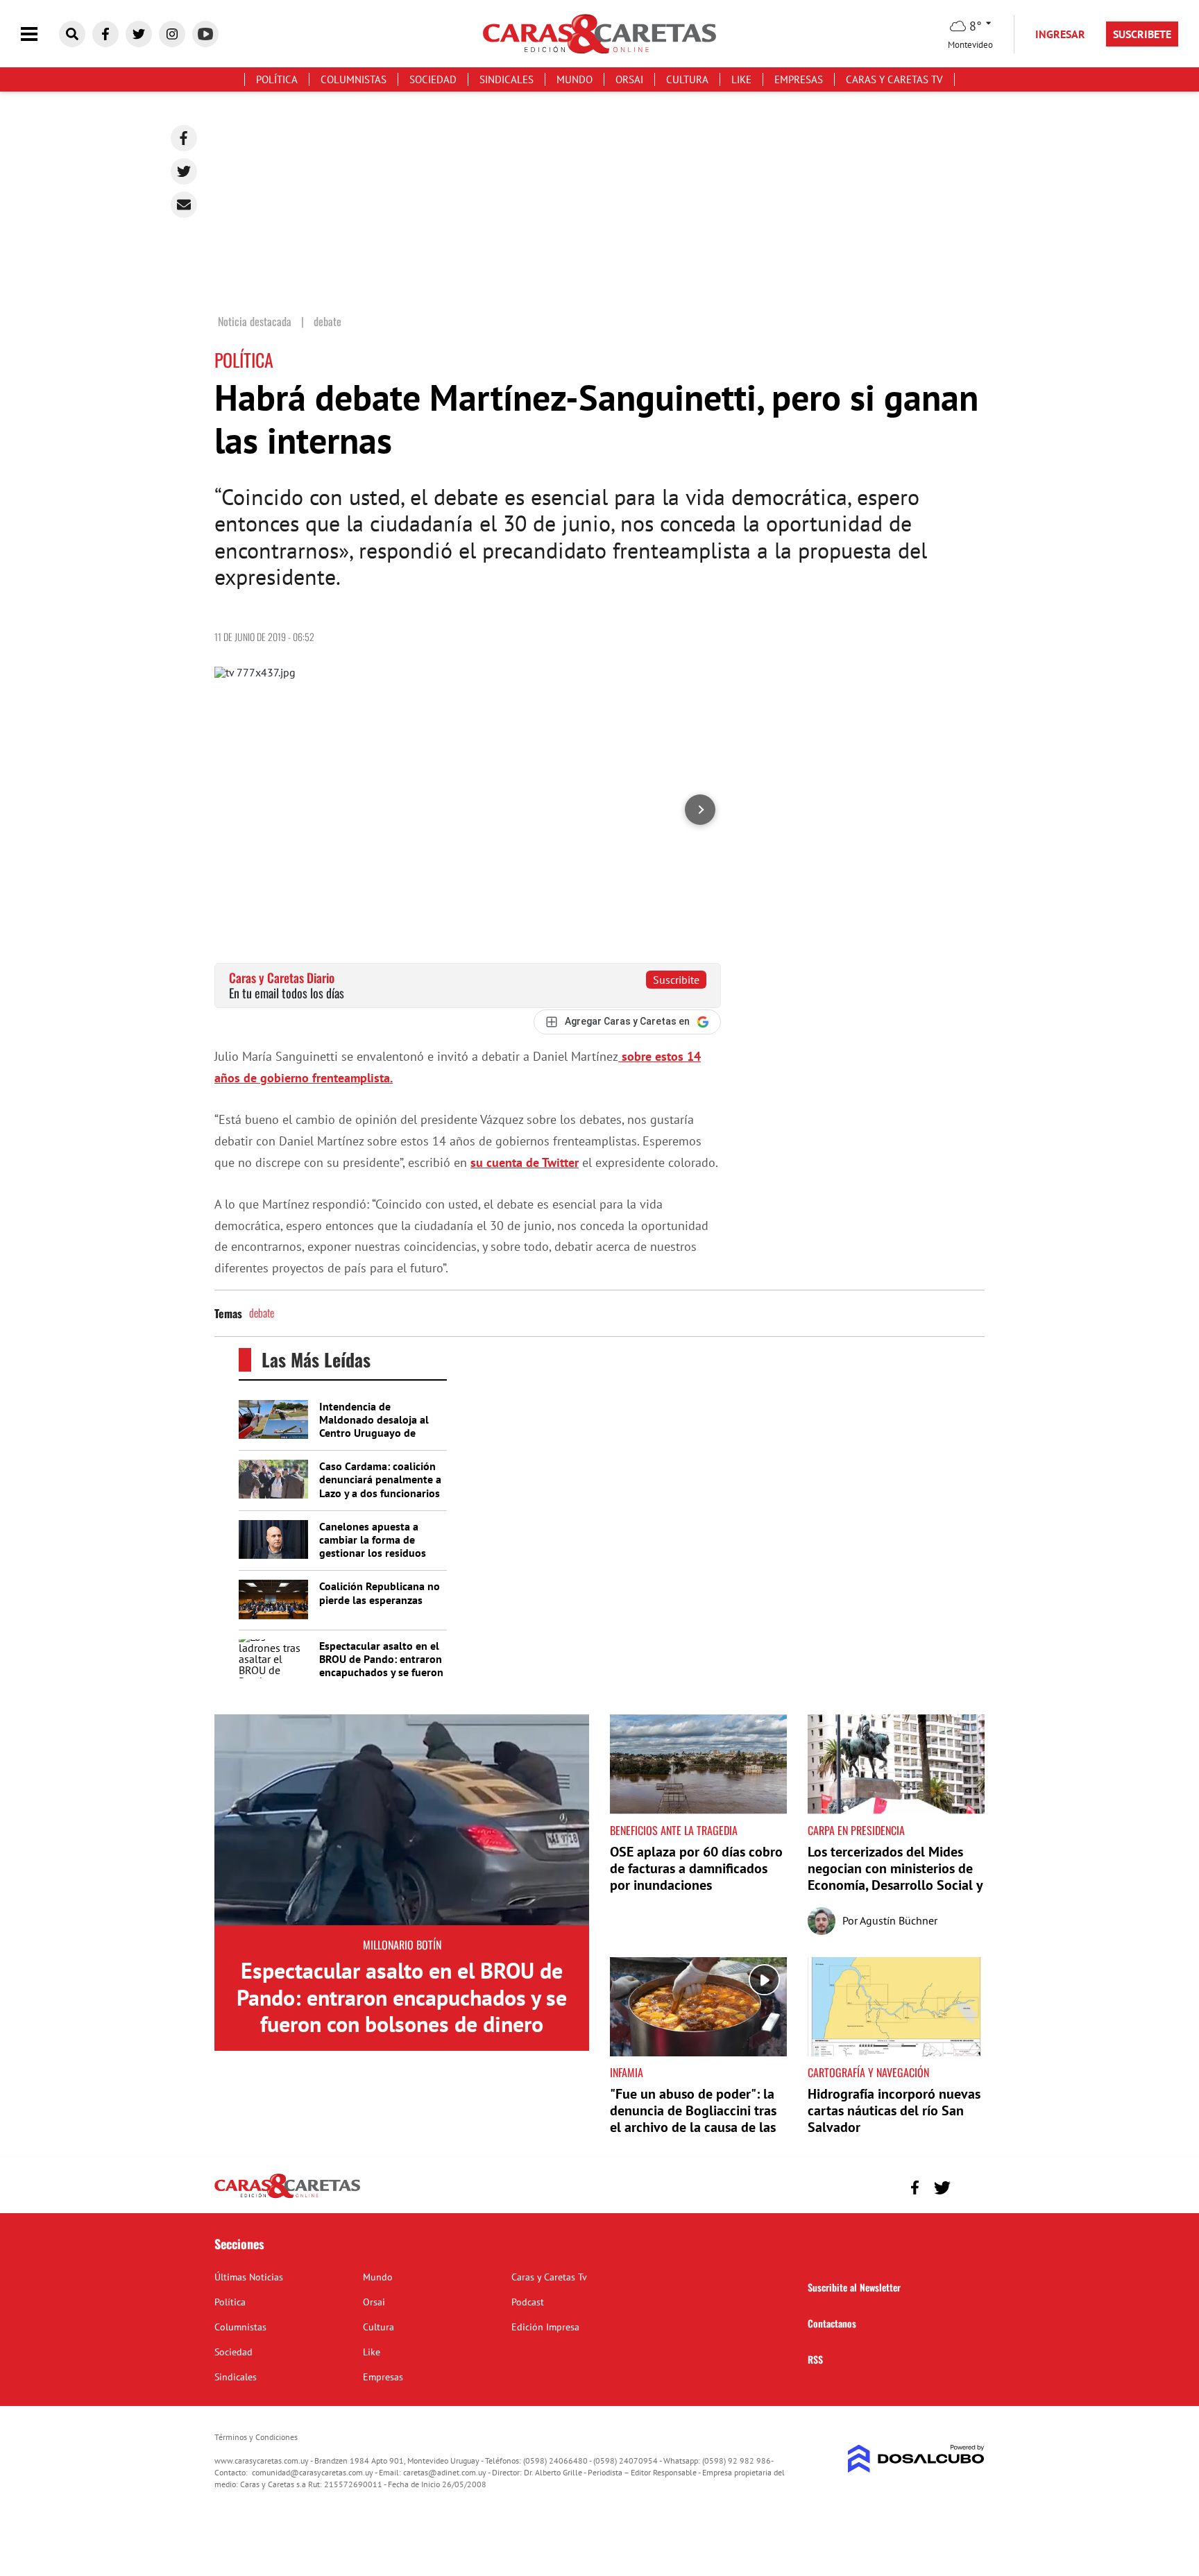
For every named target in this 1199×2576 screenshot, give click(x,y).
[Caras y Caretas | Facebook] (105, 34)
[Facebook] (184, 138)
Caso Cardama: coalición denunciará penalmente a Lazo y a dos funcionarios (380, 1479)
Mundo (575, 79)
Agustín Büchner (899, 1920)
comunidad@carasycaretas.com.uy (313, 2472)
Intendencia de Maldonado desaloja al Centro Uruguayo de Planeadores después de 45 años (377, 1433)
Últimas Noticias (249, 2277)
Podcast (528, 2302)
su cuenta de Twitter (525, 1162)
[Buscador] (72, 34)
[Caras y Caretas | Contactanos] (969, 2186)
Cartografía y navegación (868, 2072)
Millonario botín (402, 1945)
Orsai (629, 79)
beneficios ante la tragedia (674, 1830)
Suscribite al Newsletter (854, 2287)
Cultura (687, 79)
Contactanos (832, 2323)
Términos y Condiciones (256, 2437)
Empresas (799, 79)
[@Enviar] (184, 205)
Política (277, 79)
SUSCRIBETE (1142, 34)
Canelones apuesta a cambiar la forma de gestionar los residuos (373, 1539)
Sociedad (433, 79)
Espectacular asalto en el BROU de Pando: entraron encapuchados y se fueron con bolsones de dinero (381, 1666)
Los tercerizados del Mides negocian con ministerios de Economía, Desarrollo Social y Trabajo (895, 1877)
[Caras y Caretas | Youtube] (205, 34)
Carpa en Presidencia (856, 1830)
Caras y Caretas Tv (894, 79)
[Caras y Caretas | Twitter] (139, 34)
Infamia (627, 2072)
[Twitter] (184, 171)
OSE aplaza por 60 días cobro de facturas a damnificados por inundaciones (696, 1868)
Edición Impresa (545, 2327)
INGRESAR (1060, 34)
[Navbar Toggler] (40, 34)
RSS (815, 2359)
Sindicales (507, 79)
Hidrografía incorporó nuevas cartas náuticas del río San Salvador (894, 2110)
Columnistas (354, 79)
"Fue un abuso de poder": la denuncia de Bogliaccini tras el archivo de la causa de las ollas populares (693, 2119)
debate (262, 1313)
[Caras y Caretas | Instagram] (172, 34)
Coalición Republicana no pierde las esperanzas (380, 1593)
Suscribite (676, 980)
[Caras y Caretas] (287, 2197)
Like (741, 79)
